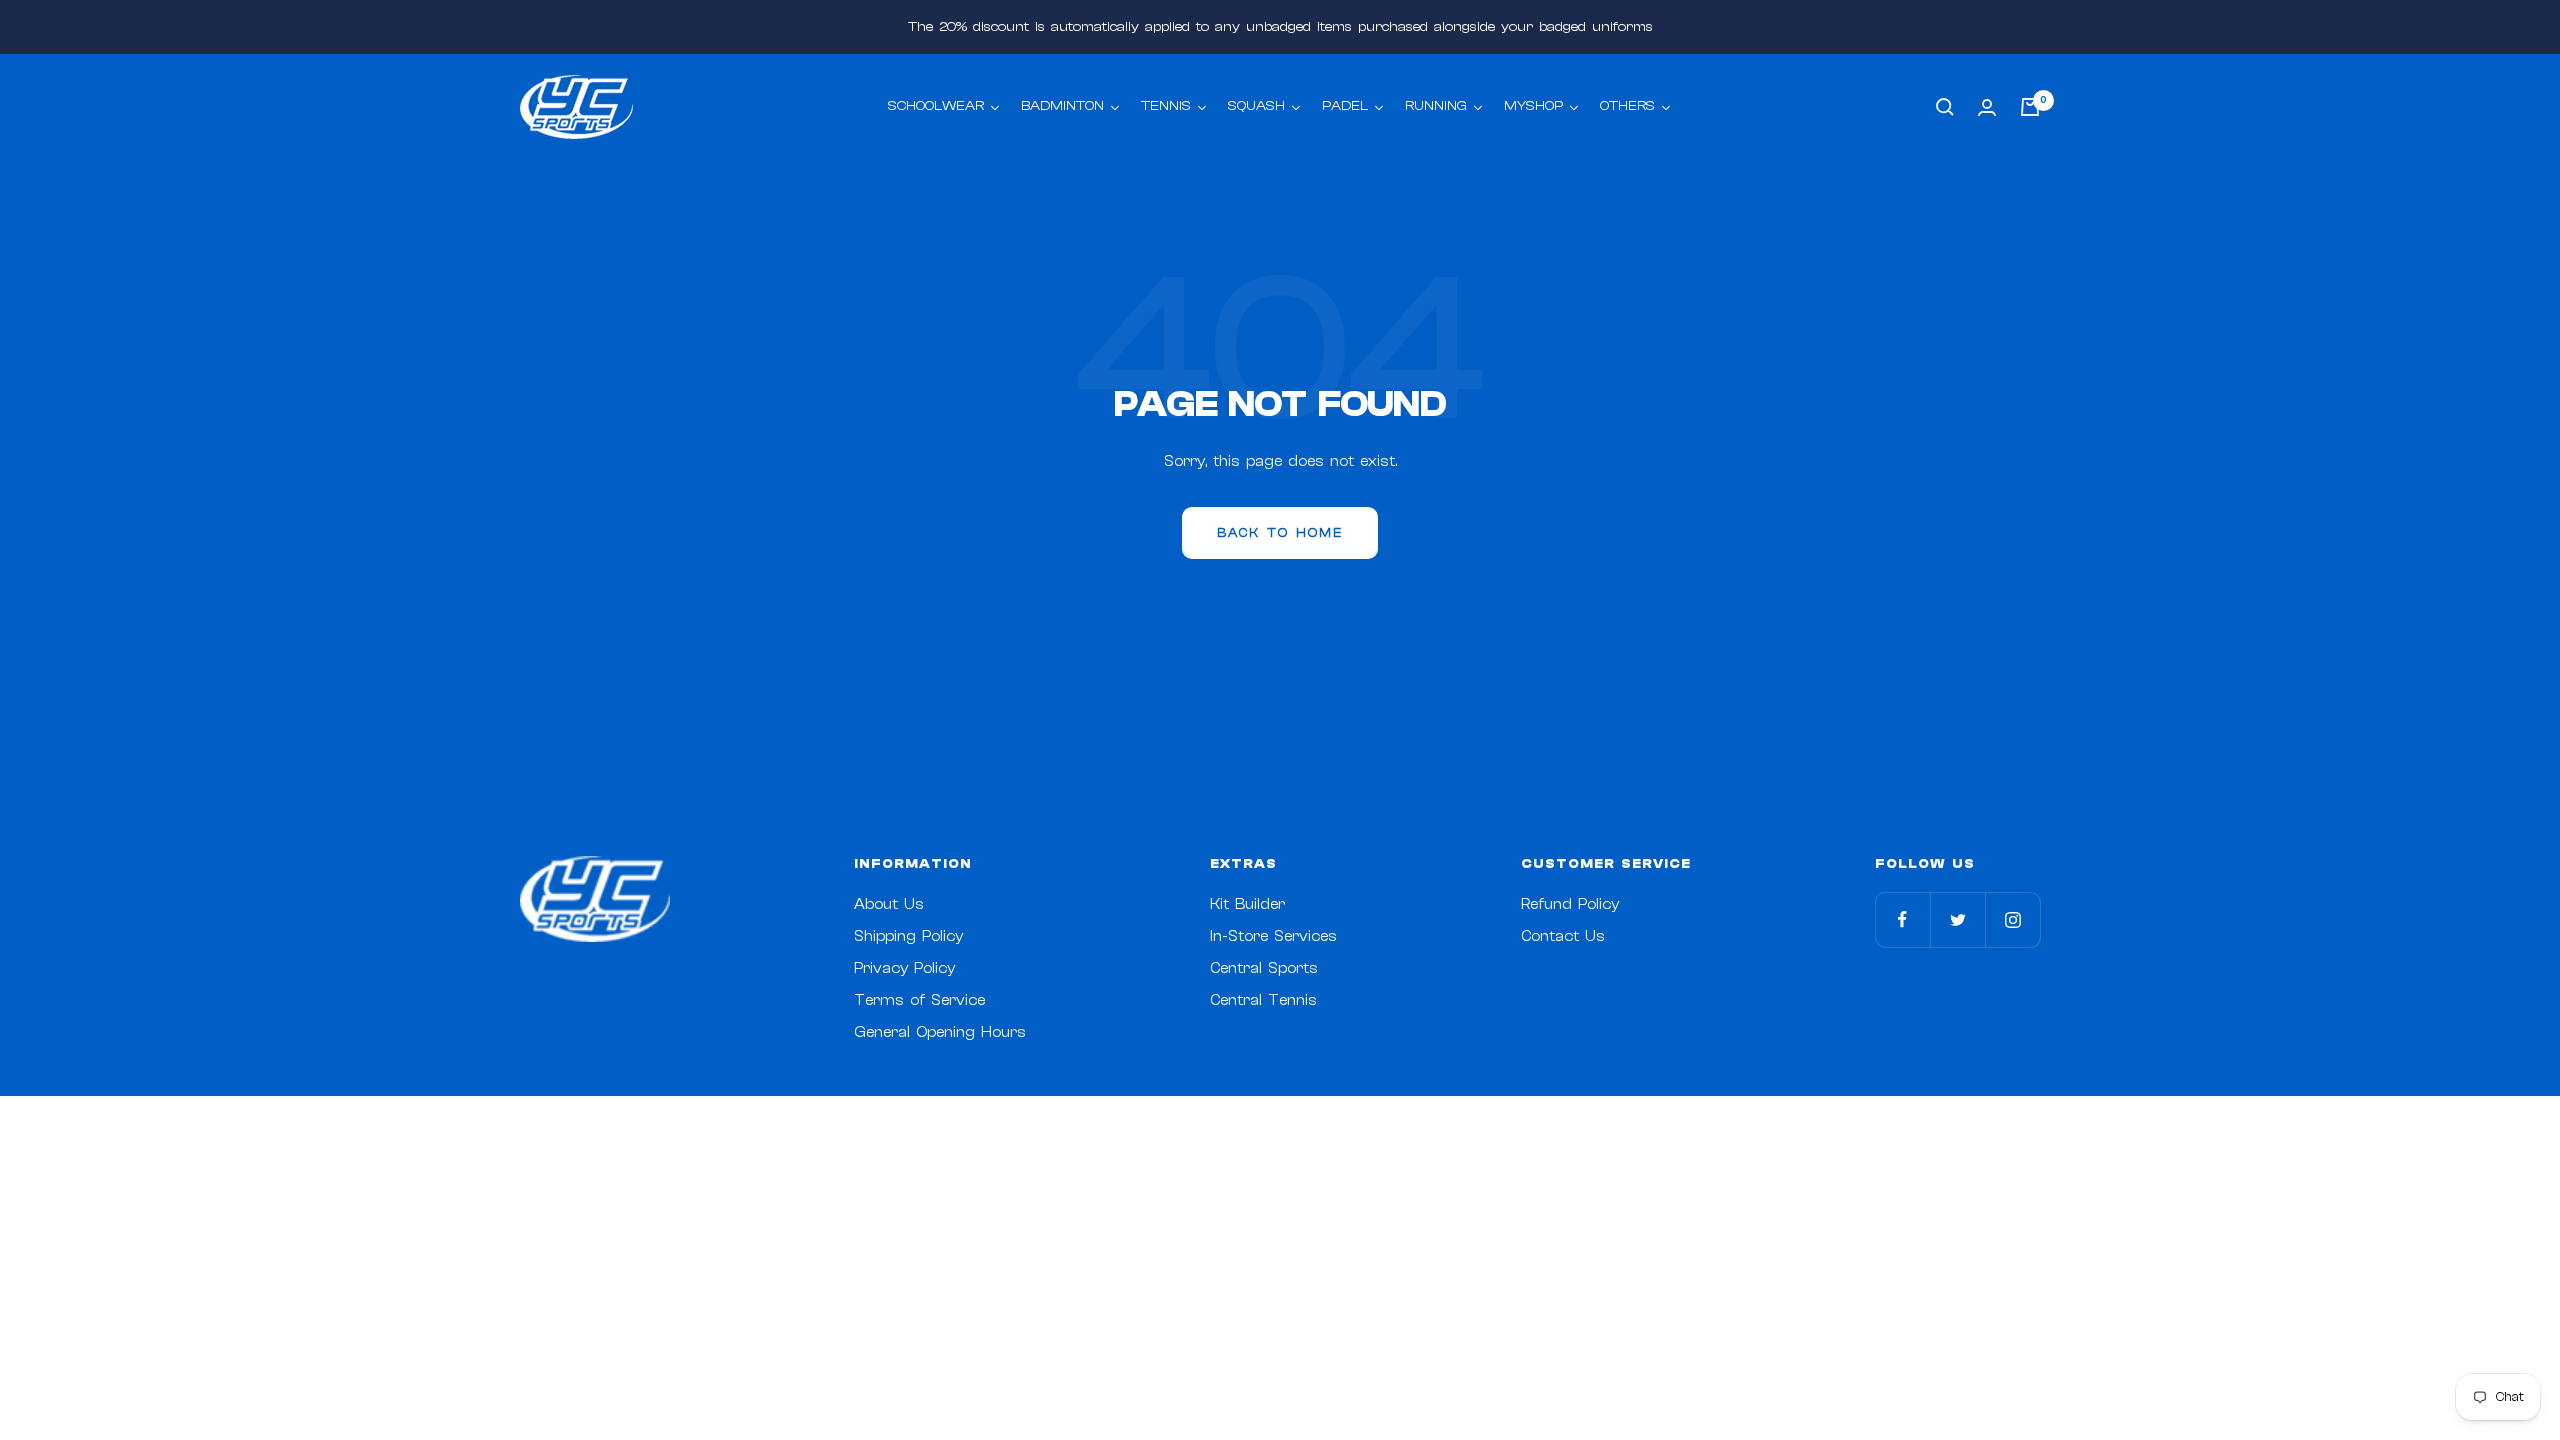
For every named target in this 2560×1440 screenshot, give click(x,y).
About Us (889, 904)
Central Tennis (1263, 1000)
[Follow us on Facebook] (1902, 919)
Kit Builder (1247, 904)
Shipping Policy (908, 936)
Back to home (1280, 532)
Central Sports (1264, 968)
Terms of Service (919, 1000)
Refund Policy (1570, 904)
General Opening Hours (940, 1032)
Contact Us (1563, 936)
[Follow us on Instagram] (2012, 919)
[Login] (1987, 107)
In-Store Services (1273, 936)
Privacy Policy (904, 968)
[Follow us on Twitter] (1957, 919)
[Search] (1945, 107)
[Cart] (2030, 107)
